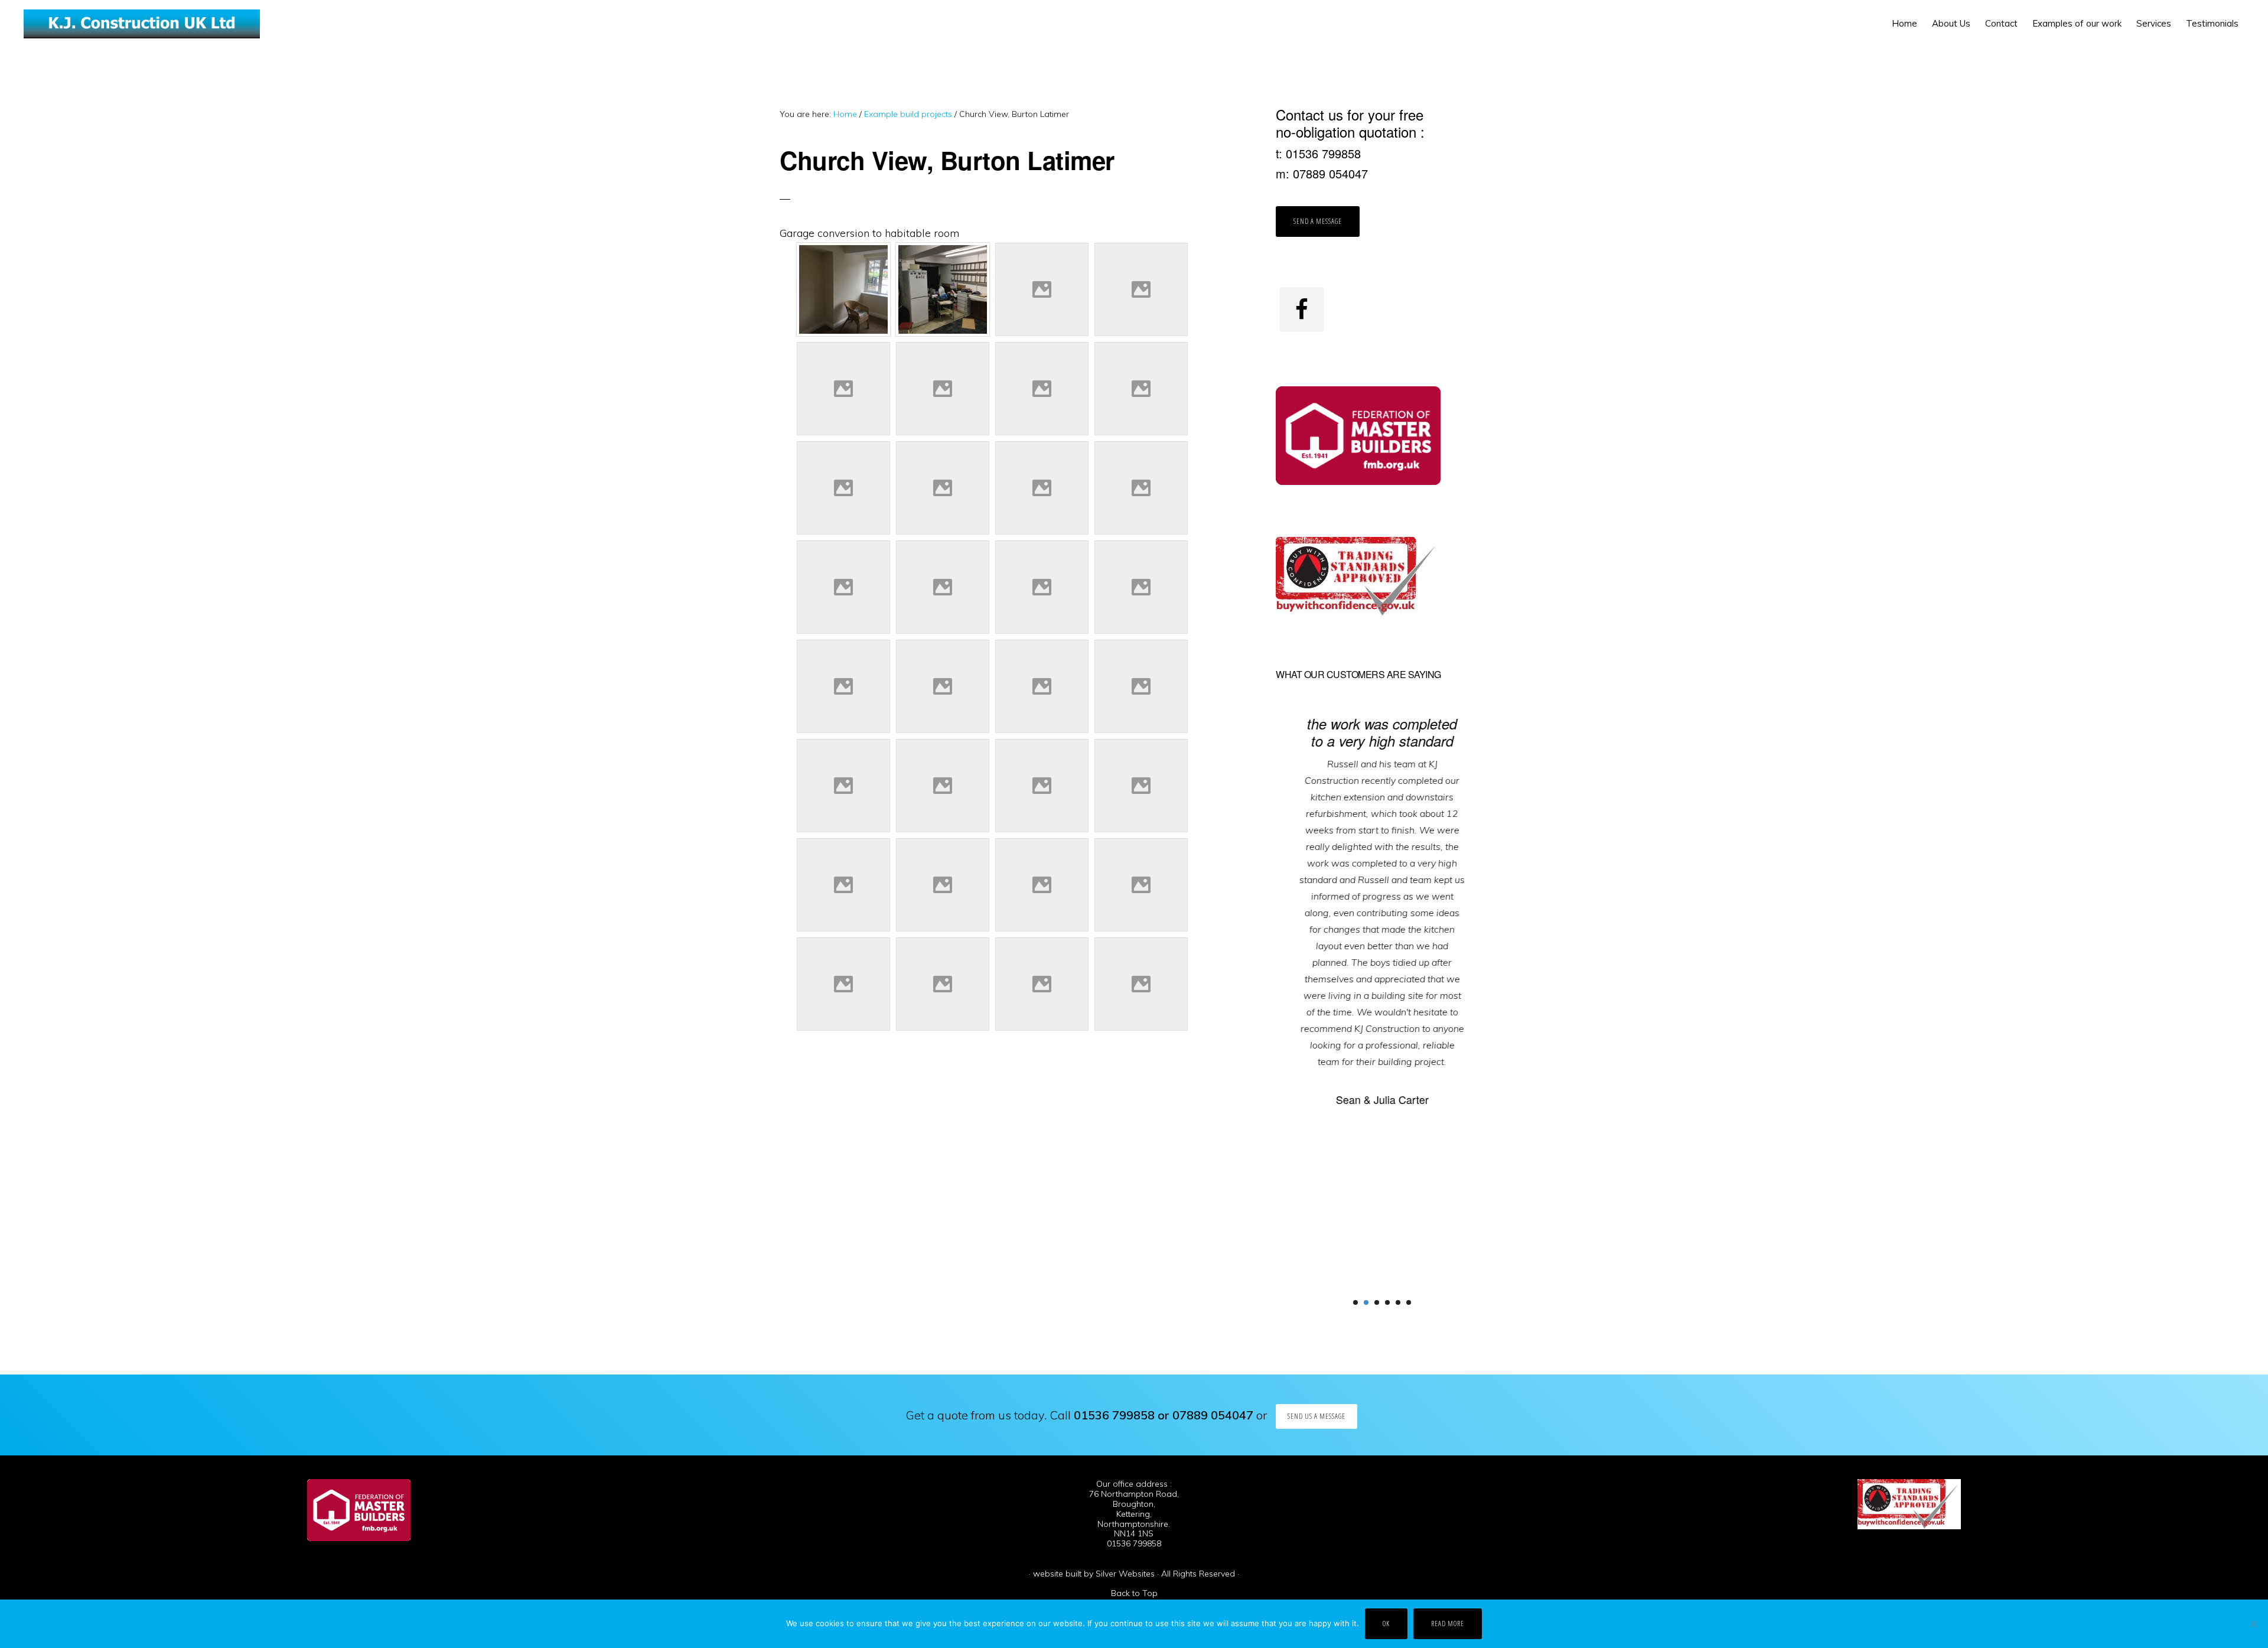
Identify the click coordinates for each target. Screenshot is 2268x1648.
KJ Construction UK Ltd (142, 24)
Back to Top (1134, 1593)
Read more (1448, 1623)
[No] (2253, 1624)
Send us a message (1317, 1416)
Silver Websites (1125, 1574)
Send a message (1318, 221)
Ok (1386, 1623)
